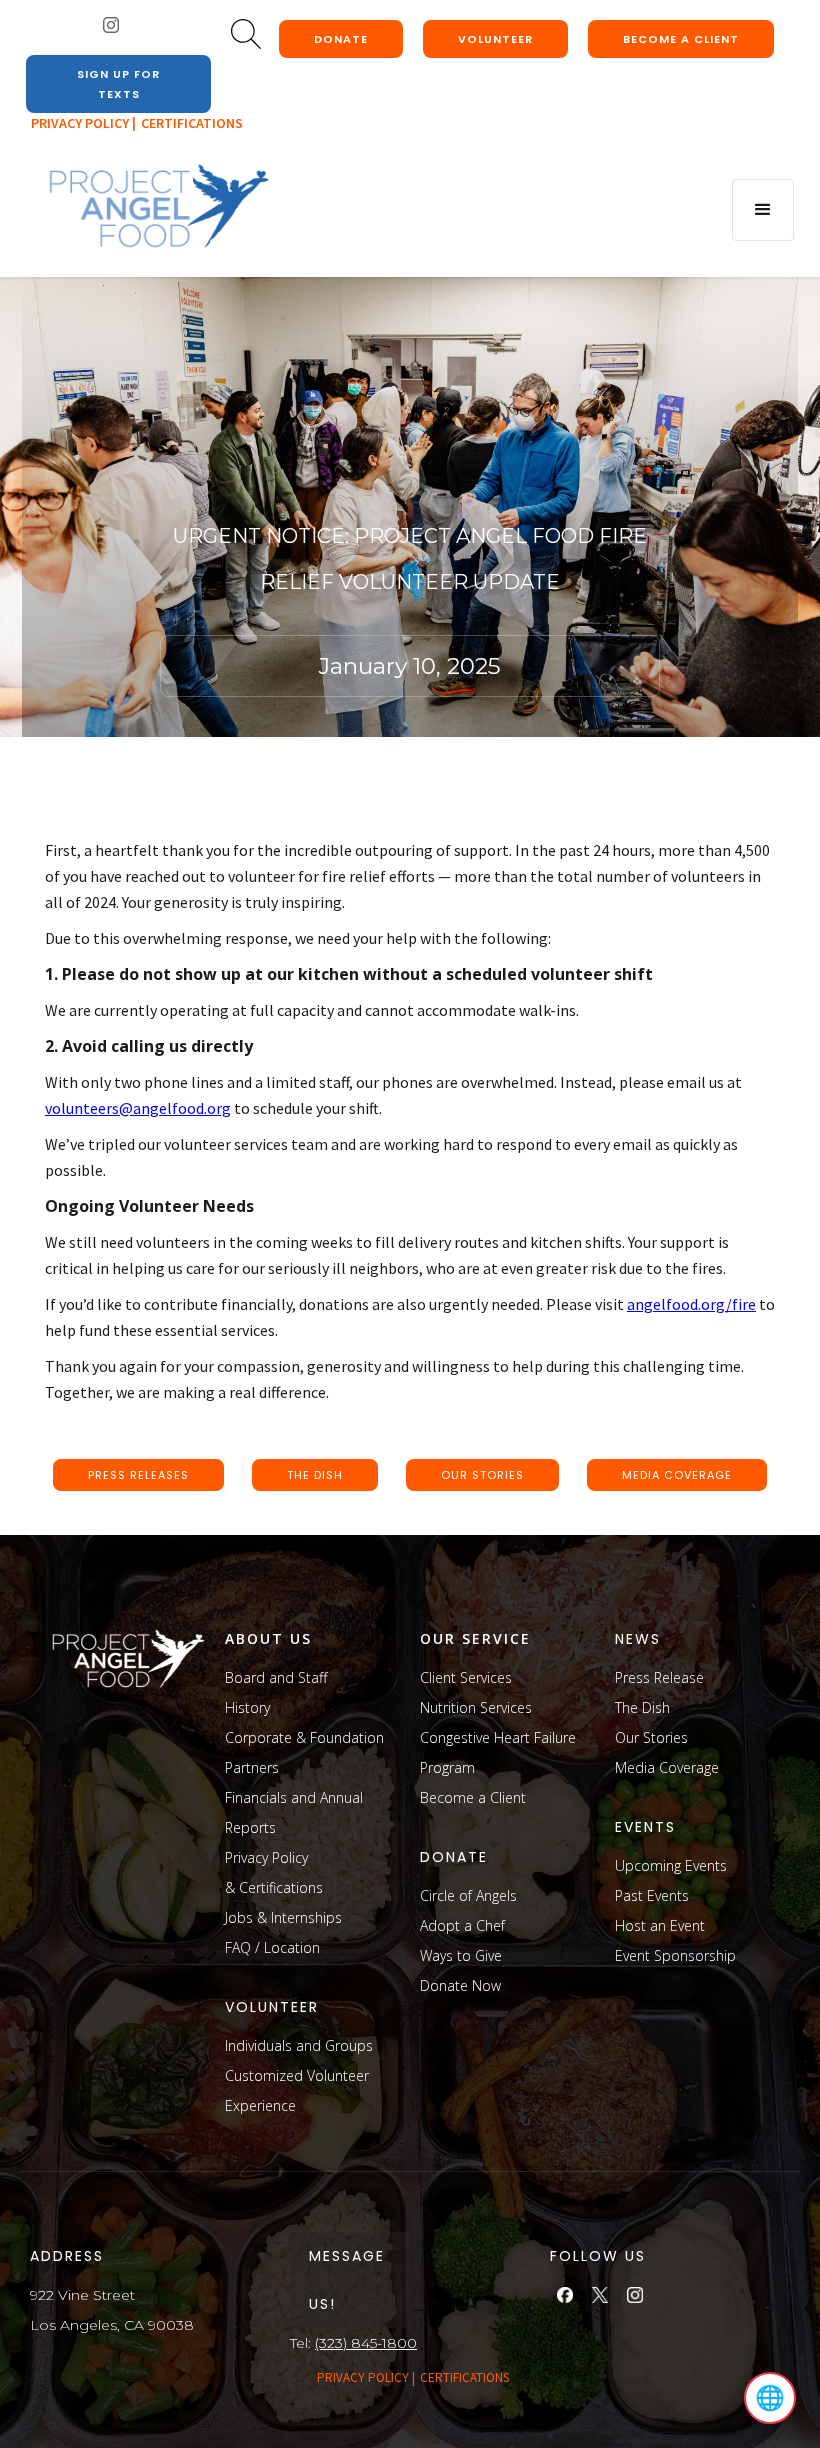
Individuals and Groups (299, 2045)
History (247, 1707)
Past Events (652, 1895)
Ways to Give (461, 1955)
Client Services (466, 1677)
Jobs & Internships (283, 1917)
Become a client (681, 39)
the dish (315, 1475)
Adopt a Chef (462, 1925)
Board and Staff (276, 1677)
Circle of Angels (468, 1895)
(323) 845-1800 (366, 2343)
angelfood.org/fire (691, 1304)
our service (475, 1638)
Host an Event (660, 1925)
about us (268, 1638)
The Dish (642, 1707)
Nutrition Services (476, 1707)
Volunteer (495, 39)
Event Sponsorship (675, 1955)
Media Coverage (667, 1767)
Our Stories (651, 1737)
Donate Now (460, 1985)
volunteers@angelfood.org (138, 1108)
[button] (763, 210)
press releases (138, 1475)
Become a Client (473, 1797)
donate (341, 39)
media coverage (677, 1475)
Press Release (659, 1677)
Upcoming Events (671, 1865)
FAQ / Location (272, 1947)
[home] (158, 207)
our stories (482, 1475)
